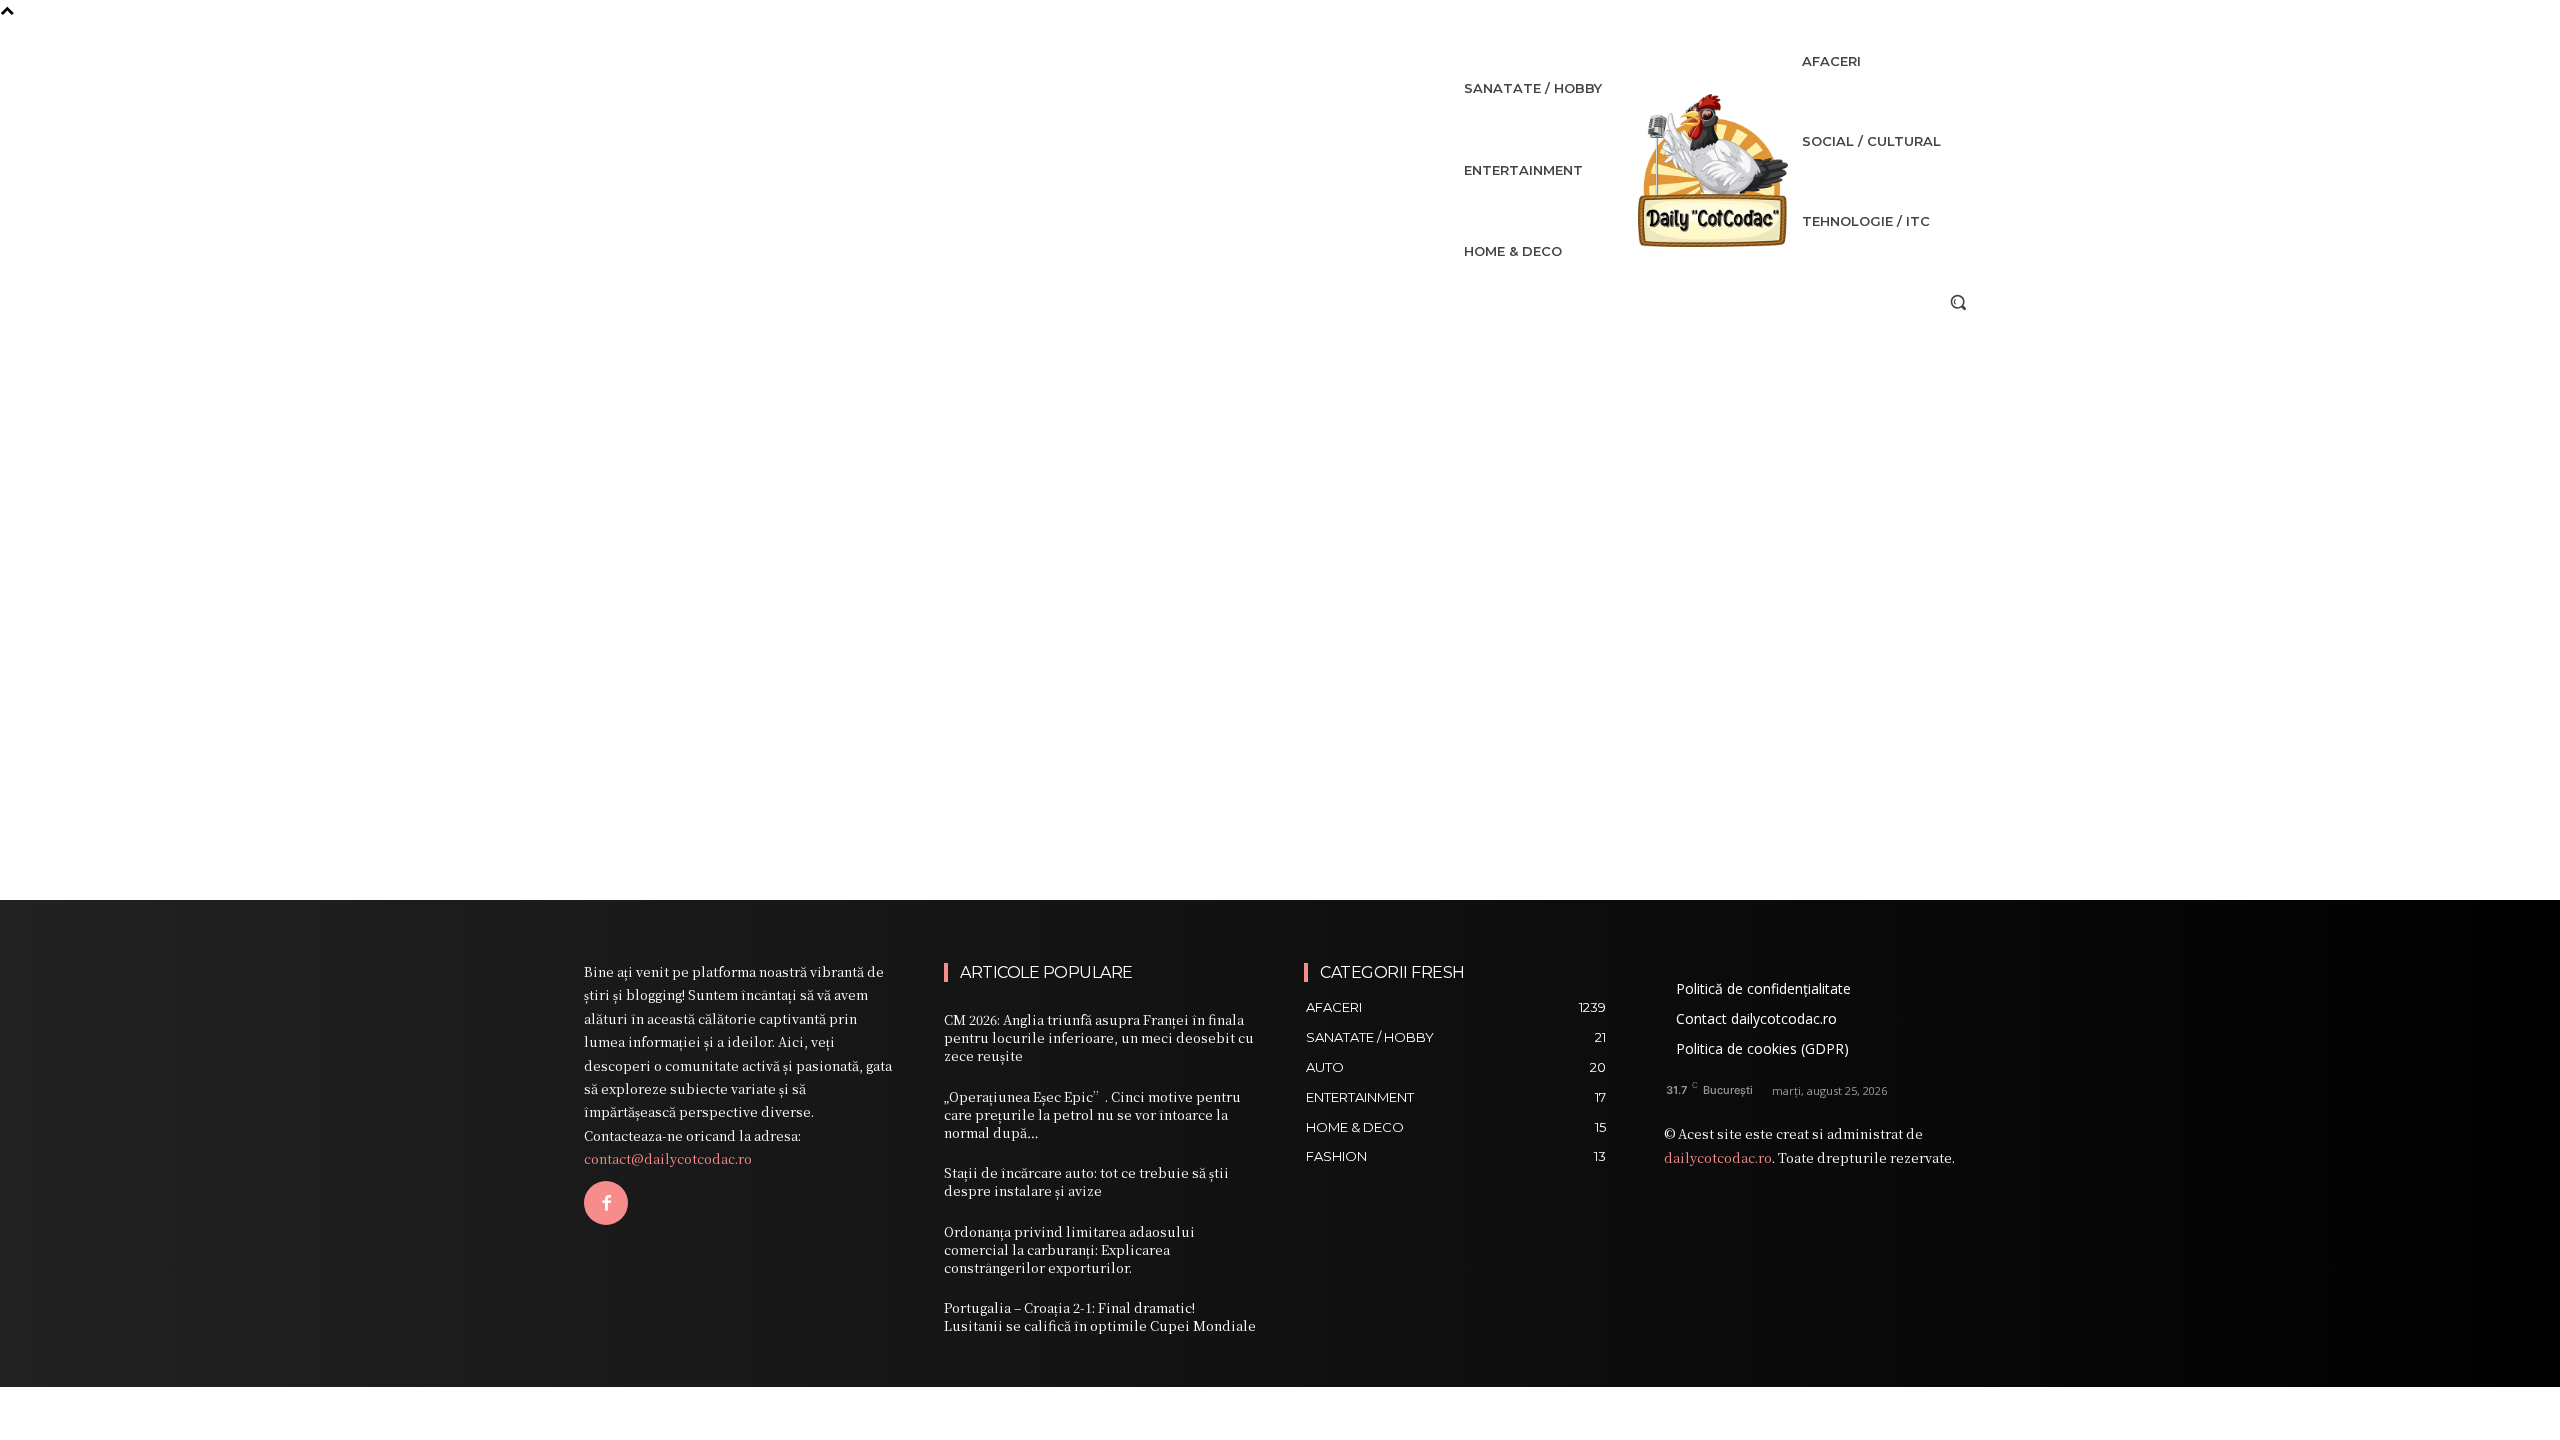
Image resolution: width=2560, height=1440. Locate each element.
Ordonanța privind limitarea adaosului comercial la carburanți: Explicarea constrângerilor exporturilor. (1069, 1249)
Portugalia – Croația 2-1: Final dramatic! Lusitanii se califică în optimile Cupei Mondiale (1100, 1316)
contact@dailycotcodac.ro (668, 1158)
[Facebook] (606, 1203)
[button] (1958, 302)
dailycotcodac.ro (1718, 1157)
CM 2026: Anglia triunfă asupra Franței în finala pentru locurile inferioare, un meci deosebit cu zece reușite (1099, 1037)
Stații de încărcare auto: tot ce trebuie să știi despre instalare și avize (1086, 1181)
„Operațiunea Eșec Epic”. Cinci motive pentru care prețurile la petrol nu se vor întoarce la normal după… (1092, 1114)
